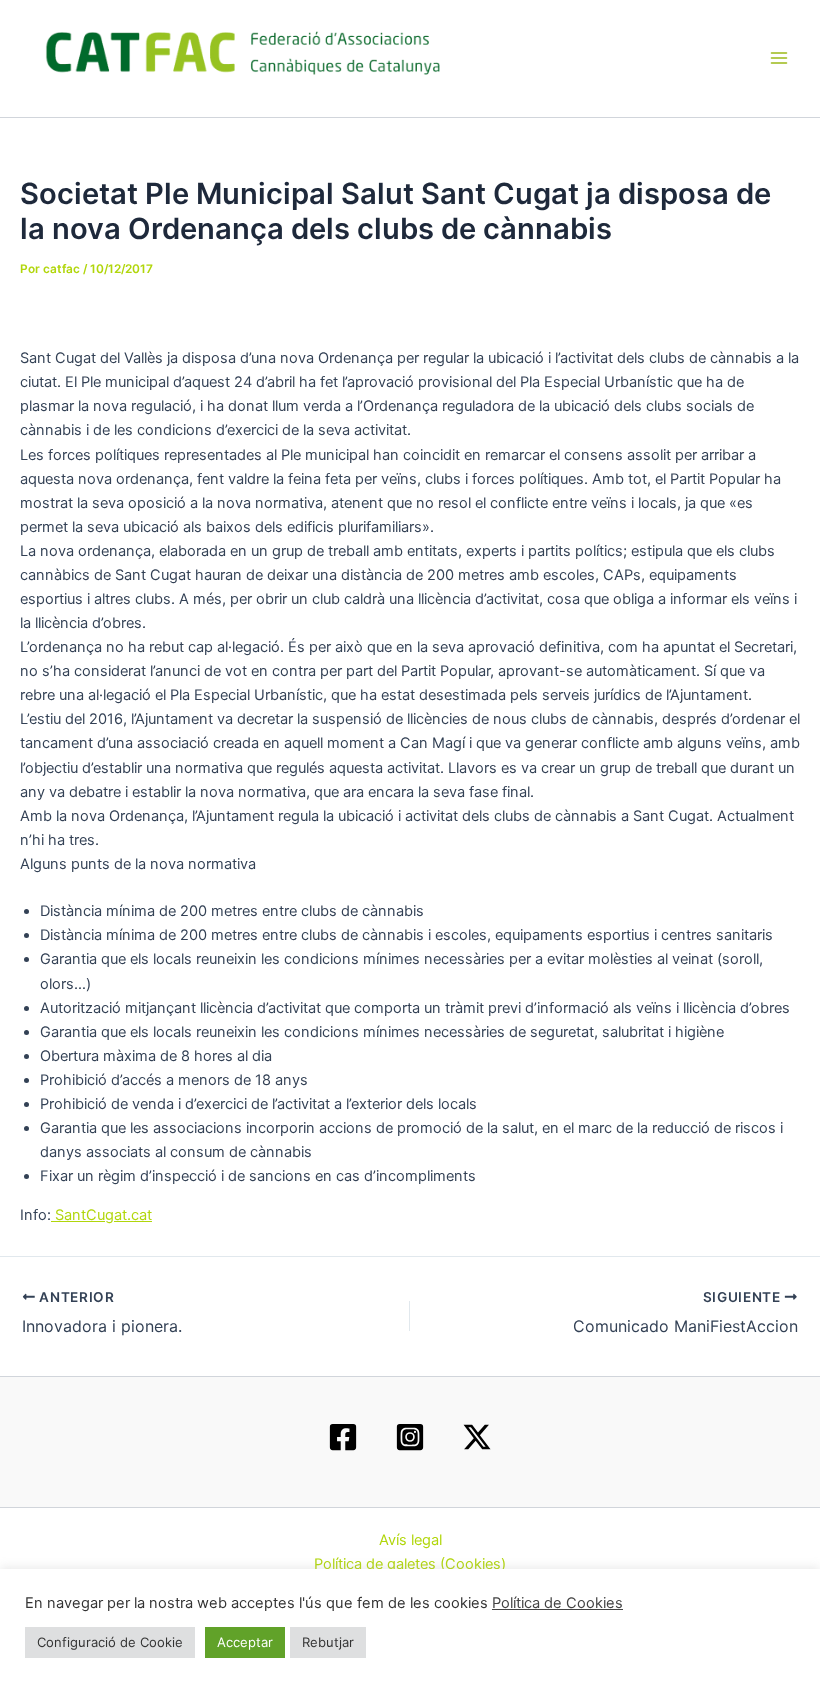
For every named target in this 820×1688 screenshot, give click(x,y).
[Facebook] (343, 1437)
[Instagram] (410, 1437)
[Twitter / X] (477, 1437)
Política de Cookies (557, 1603)
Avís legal (410, 1540)
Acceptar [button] (245, 1642)
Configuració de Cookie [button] (110, 1642)
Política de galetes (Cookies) (410, 1564)
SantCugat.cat (101, 1215)
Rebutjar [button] (328, 1642)
